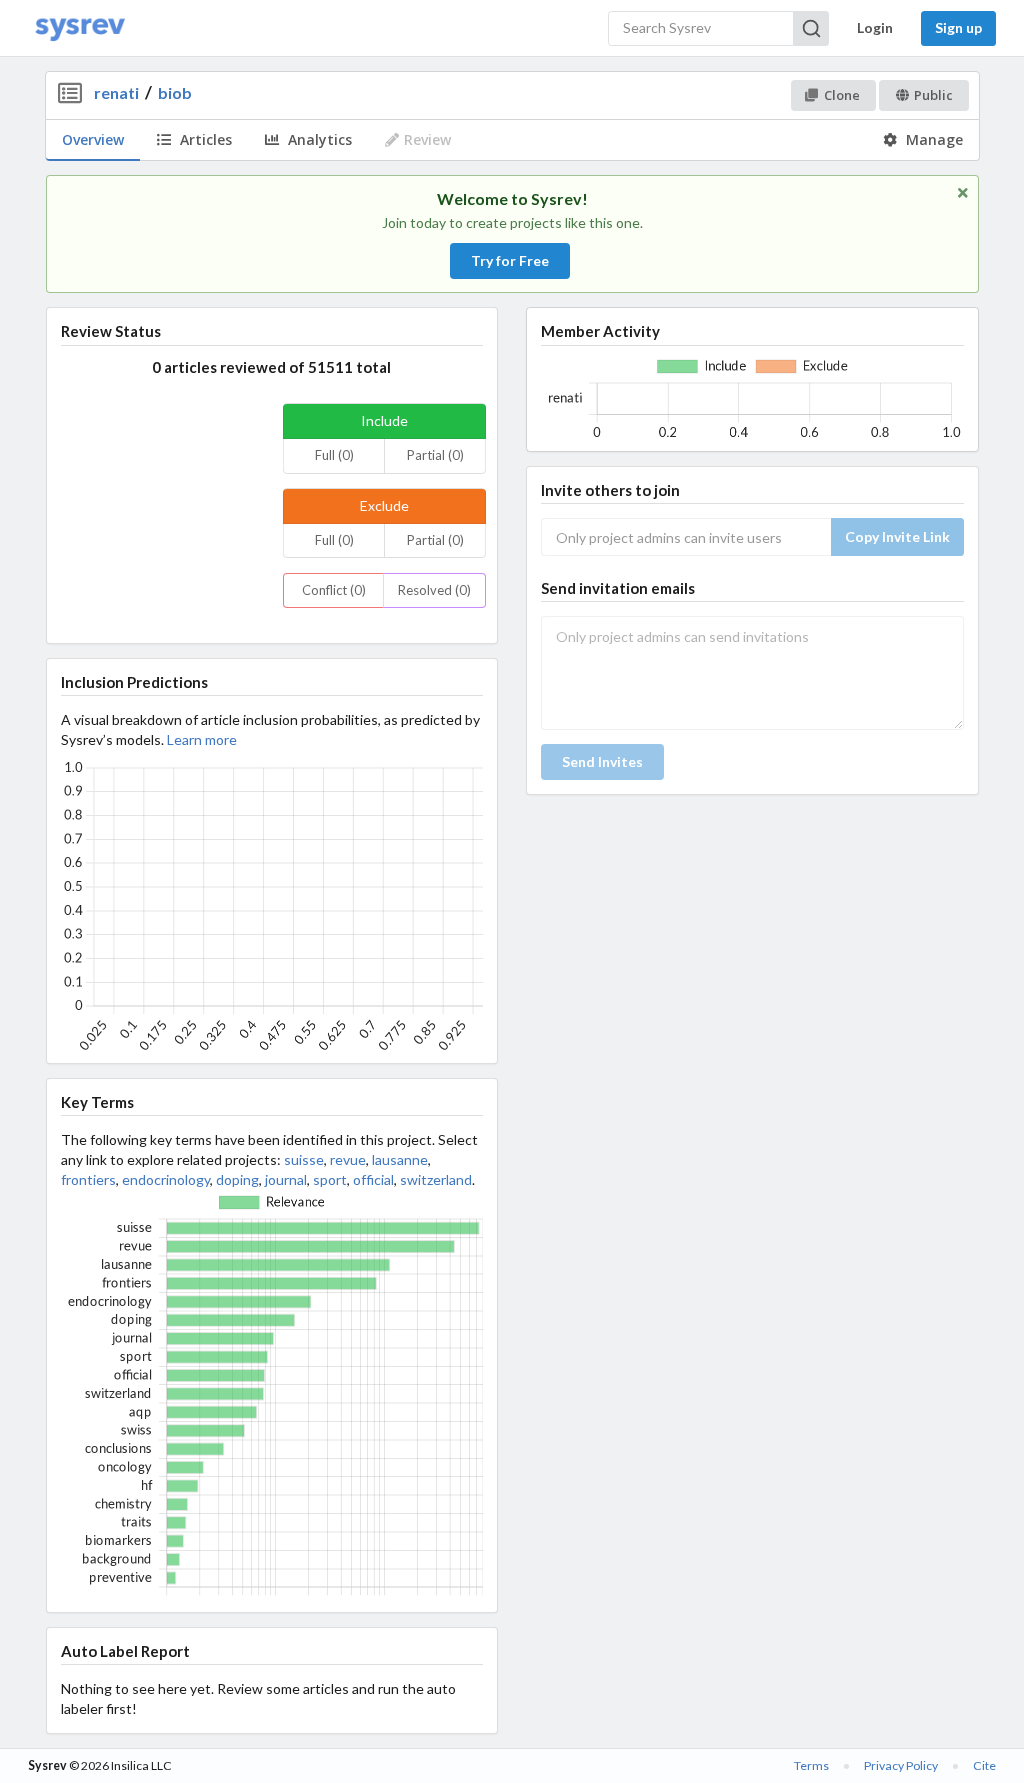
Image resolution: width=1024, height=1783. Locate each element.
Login (875, 27)
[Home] (80, 28)
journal (286, 1179)
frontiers (88, 1179)
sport (330, 1179)
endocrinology (166, 1179)
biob (175, 92)
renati (116, 92)
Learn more (202, 739)
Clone (842, 95)
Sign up (958, 27)
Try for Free (510, 260)
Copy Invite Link (897, 536)
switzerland (436, 1179)
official (373, 1179)
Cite (984, 1765)
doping (237, 1179)
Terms (811, 1765)
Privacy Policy (901, 1765)
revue (348, 1159)
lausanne (400, 1159)
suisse (304, 1159)
